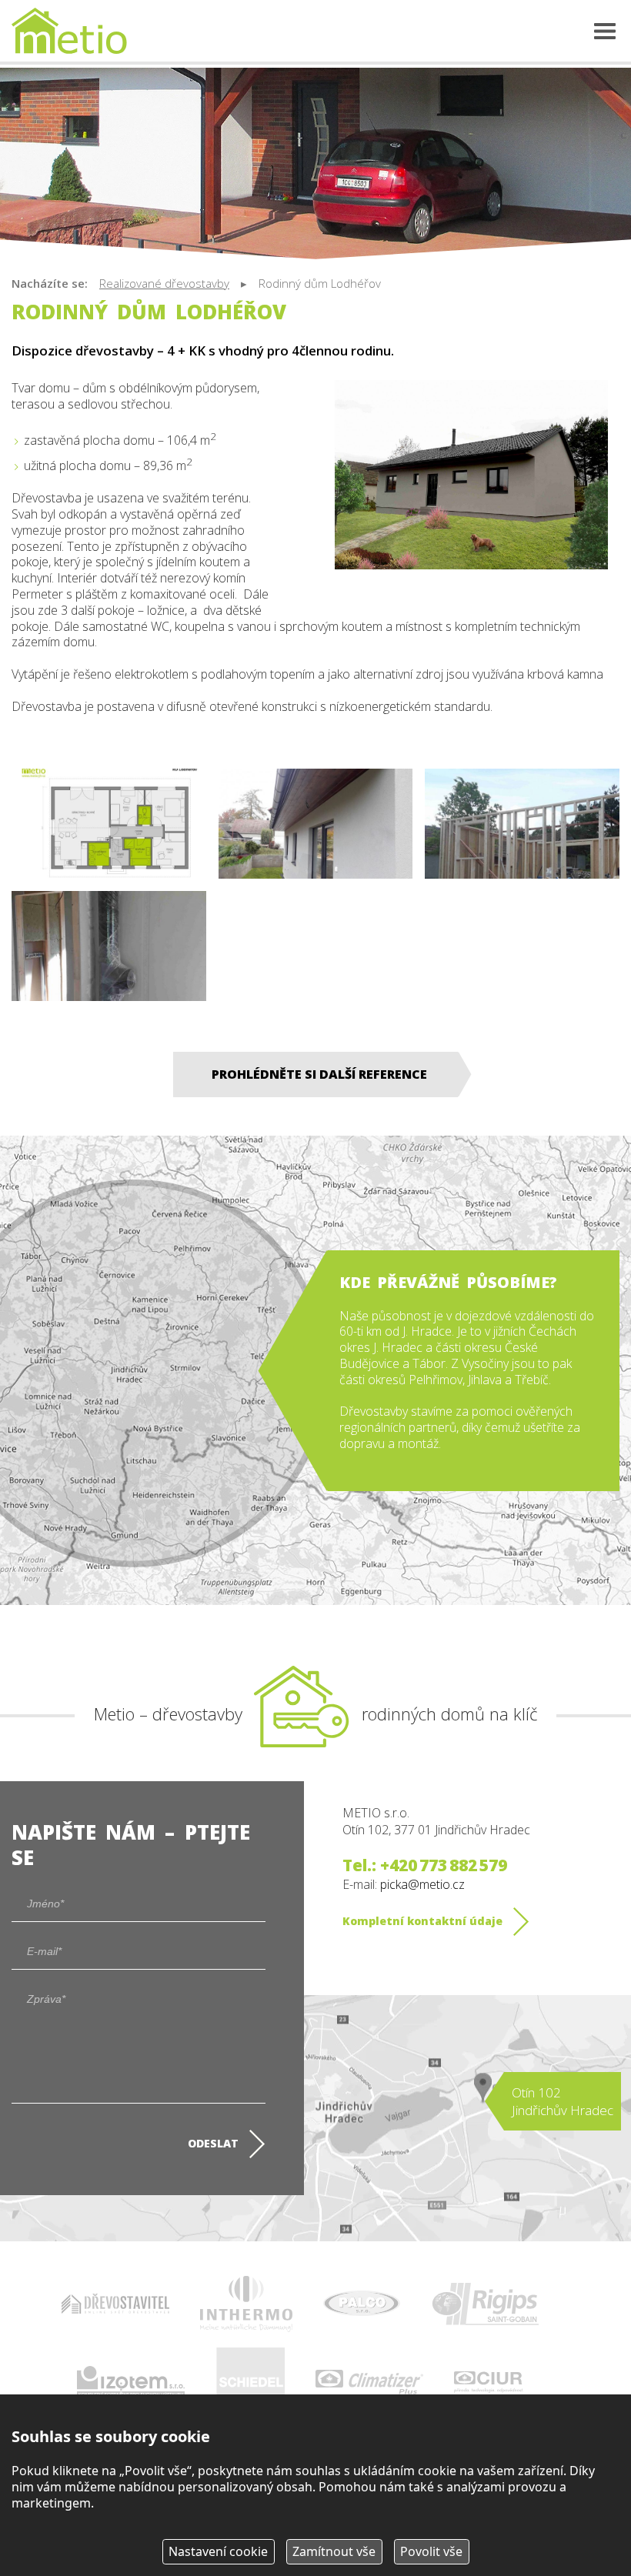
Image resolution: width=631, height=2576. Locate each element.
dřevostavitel (115, 2304)
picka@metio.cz (422, 1884)
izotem (131, 2382)
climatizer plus (369, 2382)
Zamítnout (334, 2551)
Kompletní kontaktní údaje (422, 1921)
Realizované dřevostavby (164, 283)
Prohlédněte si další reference (319, 1074)
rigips (485, 2304)
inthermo (246, 2304)
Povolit (431, 2551)
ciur (489, 2382)
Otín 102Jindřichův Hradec (563, 2101)
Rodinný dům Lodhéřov (320, 283)
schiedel (250, 2382)
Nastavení (218, 2551)
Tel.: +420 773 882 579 (425, 1865)
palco (362, 2304)
